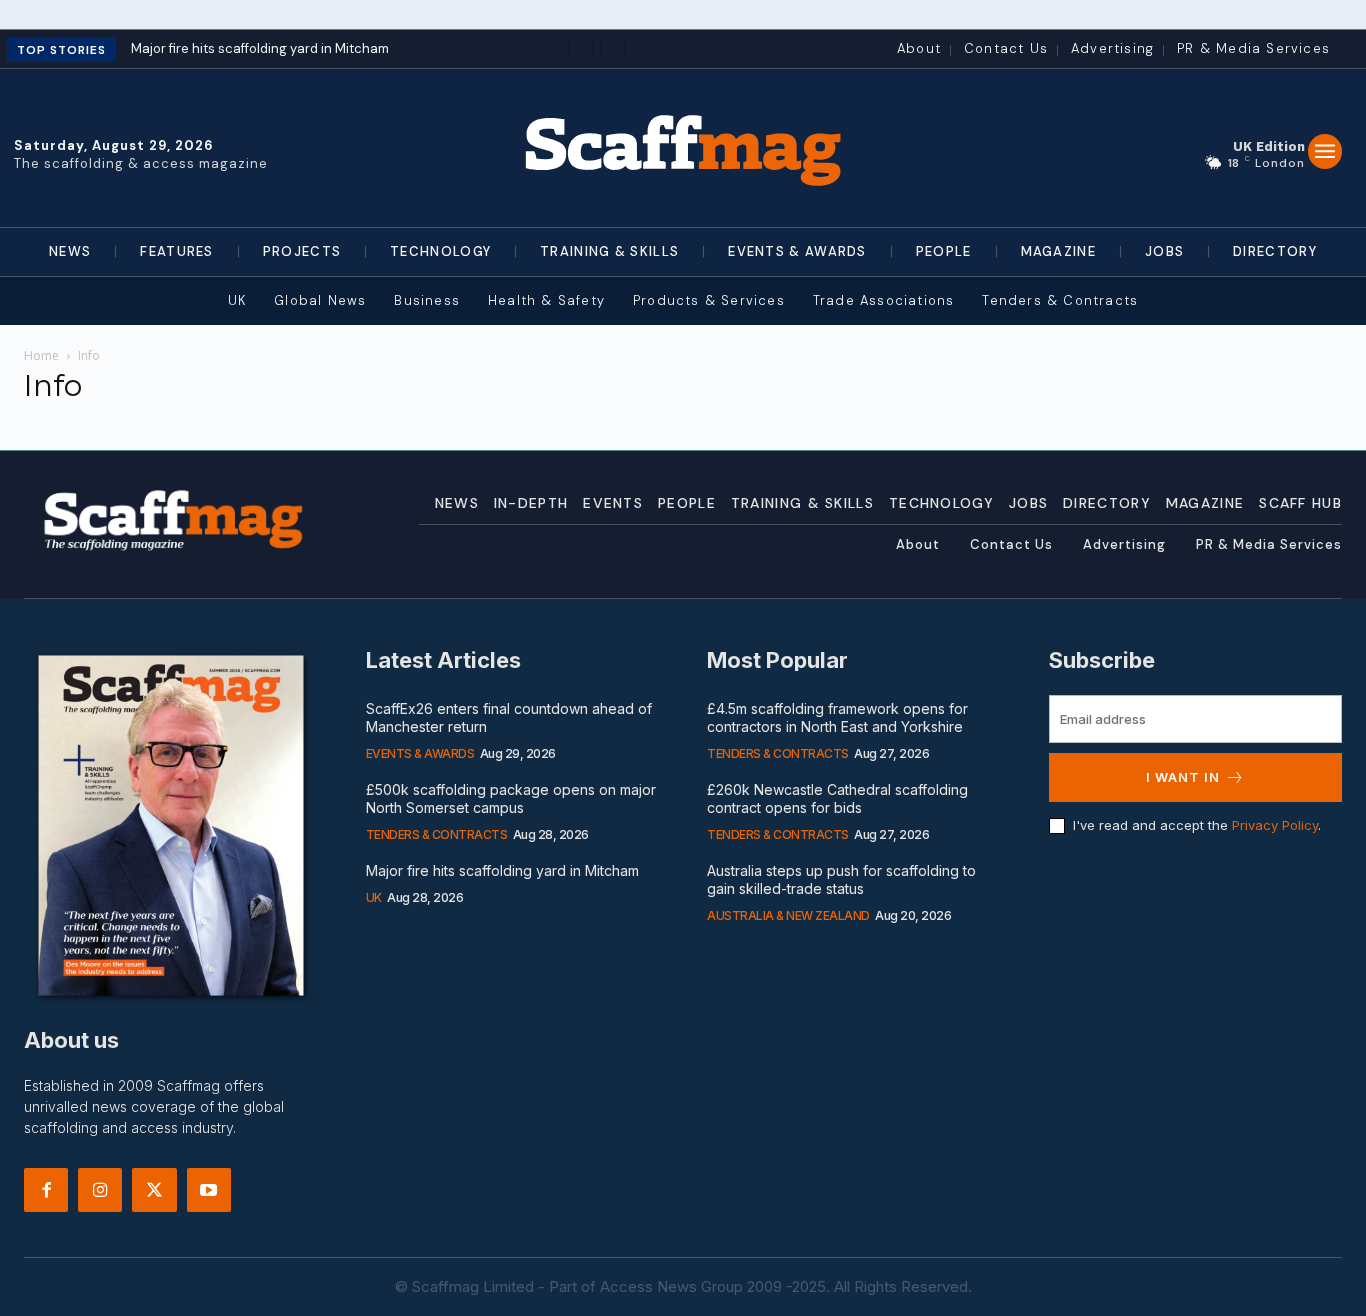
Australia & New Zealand (788, 915)
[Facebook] (46, 1190)
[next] (612, 50)
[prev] (580, 50)
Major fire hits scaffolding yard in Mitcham (260, 48)
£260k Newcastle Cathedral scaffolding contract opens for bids (837, 798)
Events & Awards (420, 753)
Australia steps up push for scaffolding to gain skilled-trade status (841, 879)
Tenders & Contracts (437, 834)
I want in (1183, 777)
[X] (154, 1190)
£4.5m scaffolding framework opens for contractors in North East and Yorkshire (837, 717)
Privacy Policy (1275, 825)
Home (41, 355)
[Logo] (683, 148)
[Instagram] (100, 1190)
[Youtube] (209, 1190)
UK (374, 897)
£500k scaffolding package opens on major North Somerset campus (511, 798)
